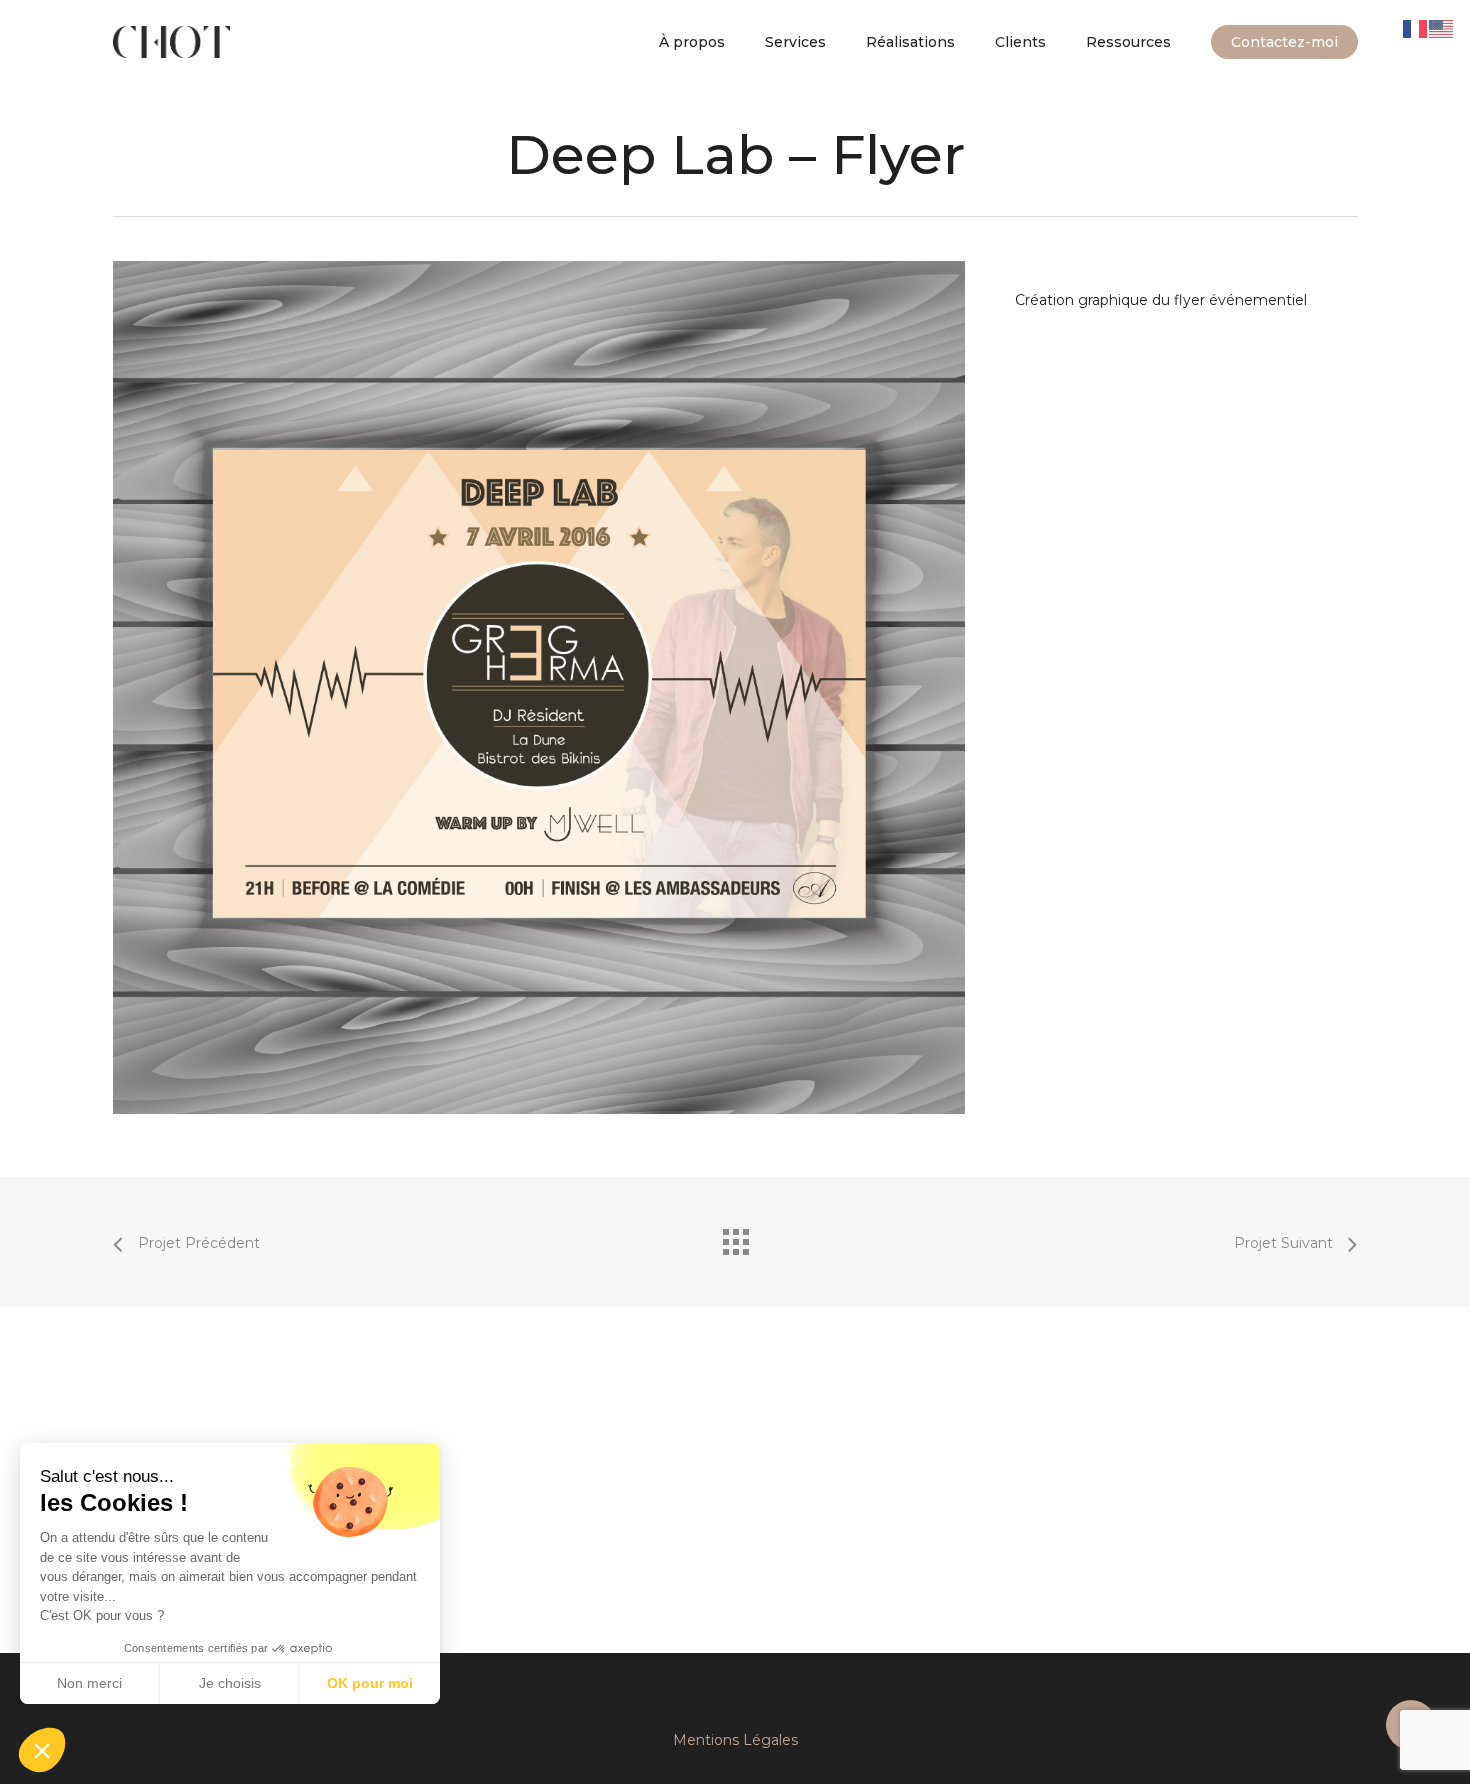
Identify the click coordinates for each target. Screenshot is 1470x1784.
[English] (1442, 28)
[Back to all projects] (735, 1237)
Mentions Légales (735, 1740)
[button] (42, 1750)
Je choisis (230, 1683)
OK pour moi (370, 1683)
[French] (1416, 28)
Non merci (89, 1683)
